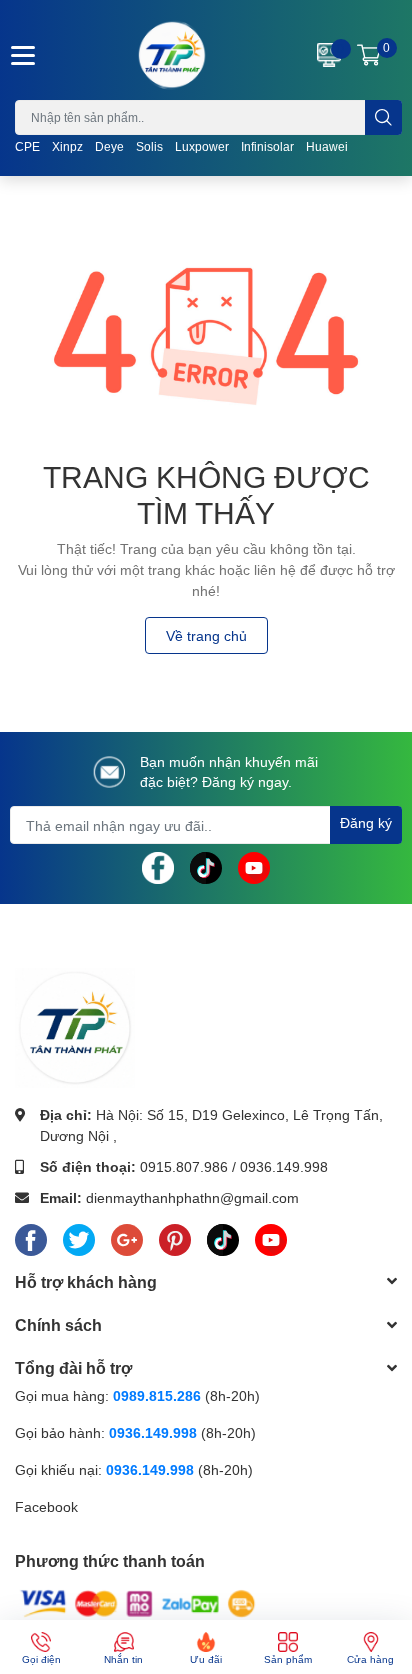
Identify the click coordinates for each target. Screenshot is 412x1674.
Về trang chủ (206, 635)
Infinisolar (267, 146)
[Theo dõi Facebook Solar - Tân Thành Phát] (158, 866)
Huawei (327, 146)
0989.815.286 (157, 1395)
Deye (109, 146)
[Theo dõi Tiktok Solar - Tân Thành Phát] (206, 866)
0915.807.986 (184, 1166)
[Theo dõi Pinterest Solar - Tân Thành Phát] (175, 1236)
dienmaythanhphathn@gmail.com (192, 1197)
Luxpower (202, 146)
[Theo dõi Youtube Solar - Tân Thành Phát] (254, 866)
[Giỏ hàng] (369, 55)
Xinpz (67, 146)
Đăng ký (366, 822)
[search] (383, 117)
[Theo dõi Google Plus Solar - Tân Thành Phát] (127, 1236)
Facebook (46, 1506)
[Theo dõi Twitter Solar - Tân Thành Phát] (79, 1236)
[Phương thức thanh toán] (138, 1602)
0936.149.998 (284, 1166)
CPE (27, 146)
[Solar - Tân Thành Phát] (172, 55)
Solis (149, 146)
